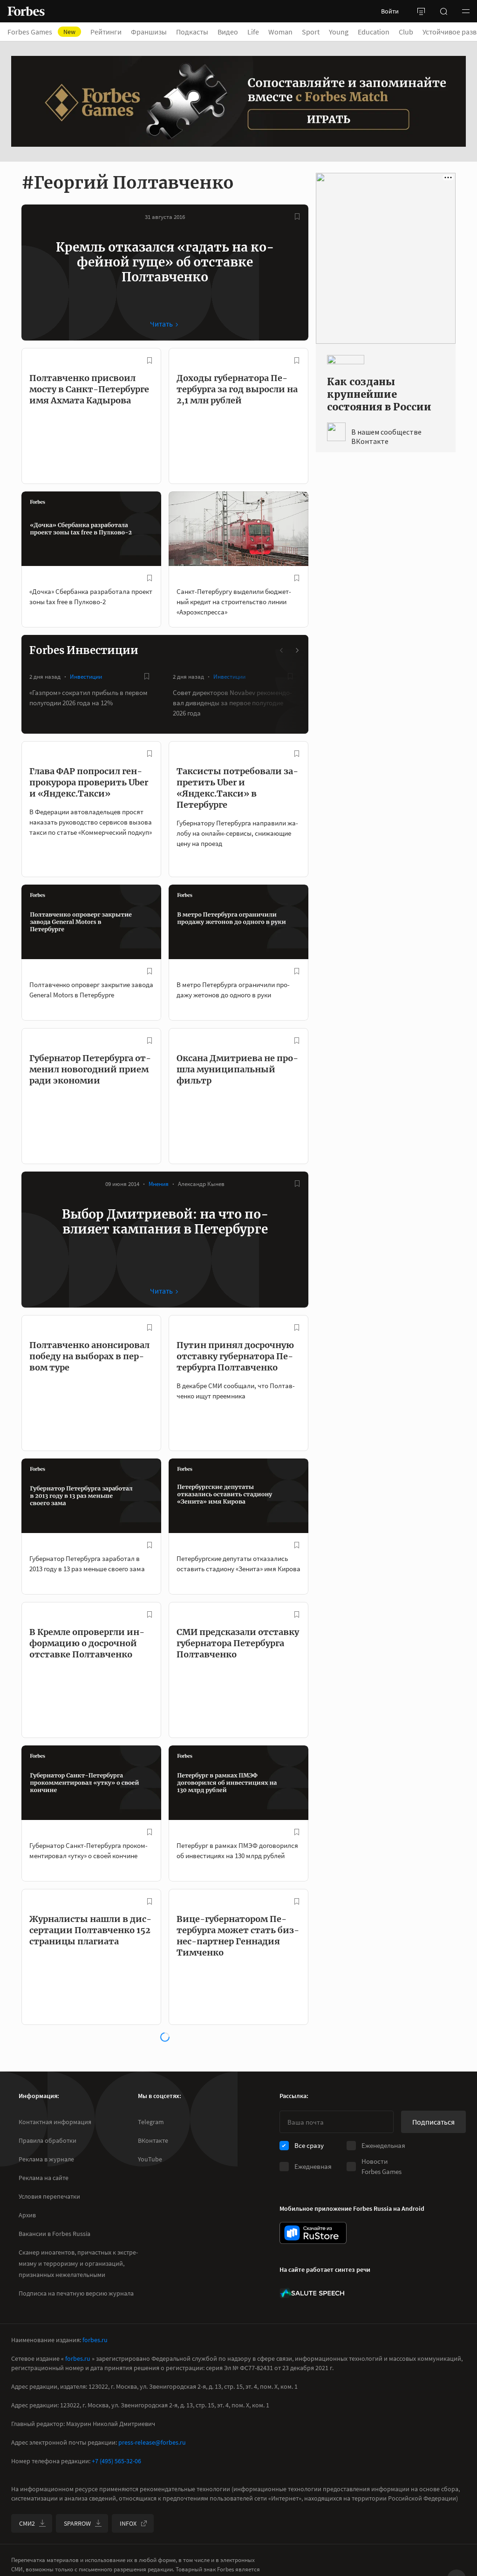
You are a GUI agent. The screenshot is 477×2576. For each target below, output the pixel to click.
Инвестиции (86, 677)
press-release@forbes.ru (152, 2442)
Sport (311, 32)
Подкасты (192, 32)
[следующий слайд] (297, 650)
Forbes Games (41, 32)
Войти (390, 11)
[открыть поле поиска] (443, 11)
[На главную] (26, 11)
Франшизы (149, 32)
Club (406, 32)
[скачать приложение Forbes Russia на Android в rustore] (313, 2233)
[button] (466, 11)
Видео (228, 32)
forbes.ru (95, 2340)
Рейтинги (106, 32)
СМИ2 (27, 2523)
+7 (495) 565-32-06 (116, 2461)
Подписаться (433, 2122)
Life (253, 32)
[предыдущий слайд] (282, 650)
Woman (280, 32)
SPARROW (77, 2523)
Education (374, 32)
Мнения (159, 1184)
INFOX (128, 2523)
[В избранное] (297, 217)
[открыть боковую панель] (421, 11)
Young (339, 32)
